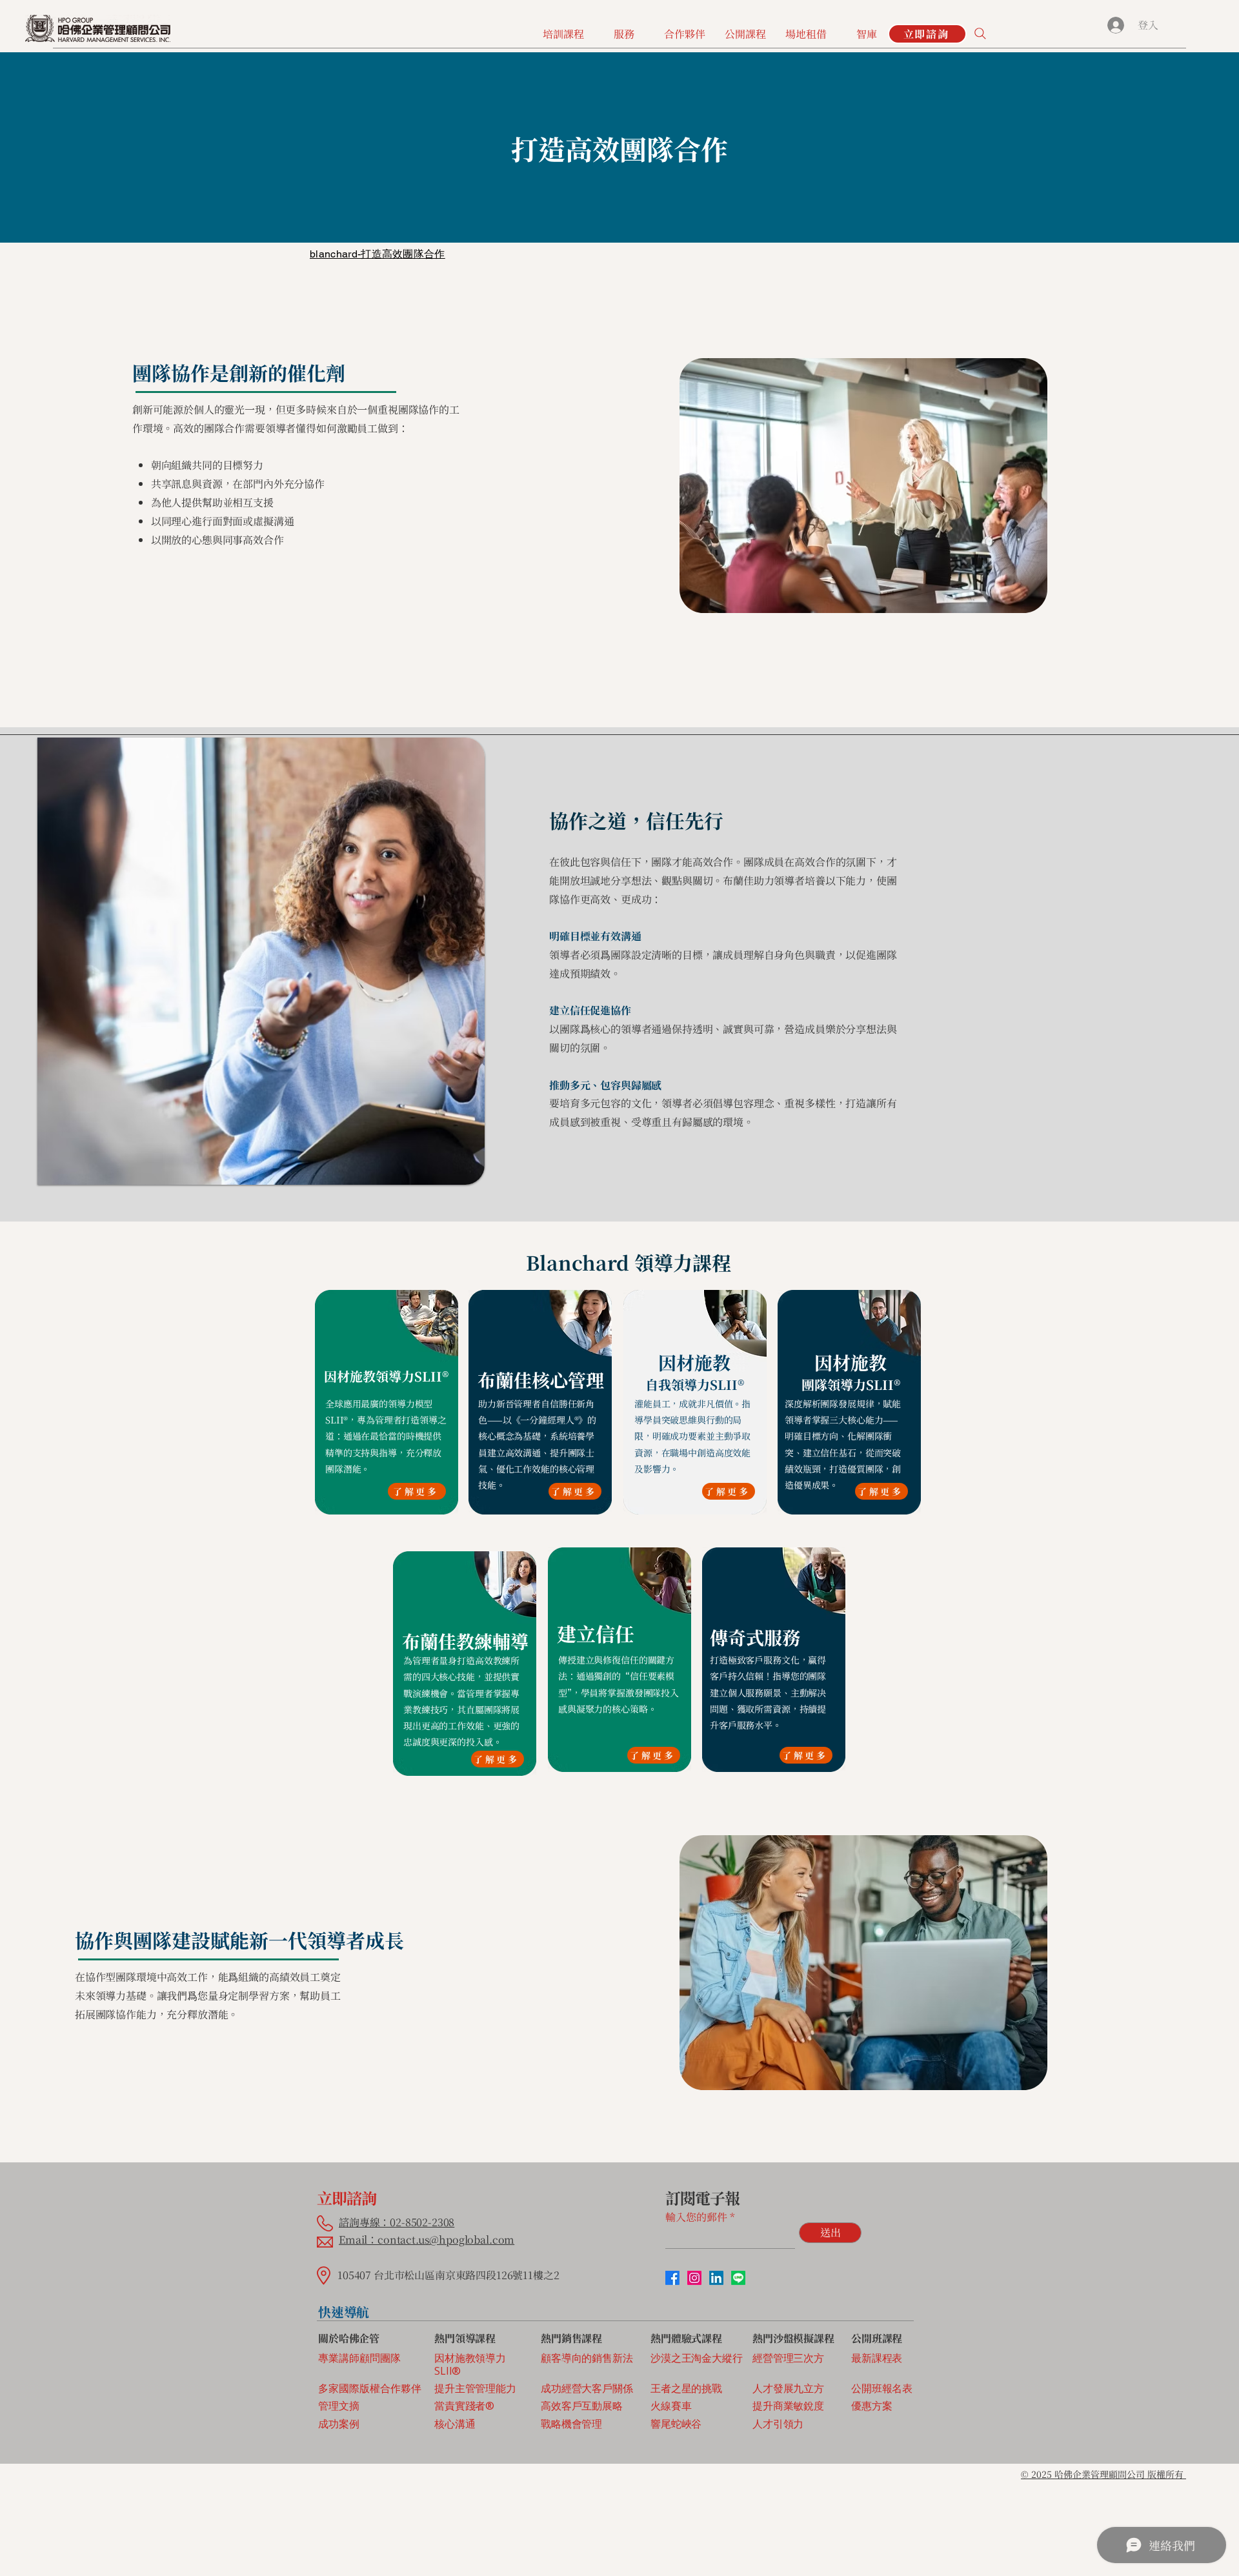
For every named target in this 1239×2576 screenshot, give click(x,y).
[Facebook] (672, 2278)
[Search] (980, 34)
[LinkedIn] (716, 2278)
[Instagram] (694, 2278)
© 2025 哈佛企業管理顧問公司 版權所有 (1103, 2474)
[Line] (738, 2278)
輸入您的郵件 (696, 2217)
